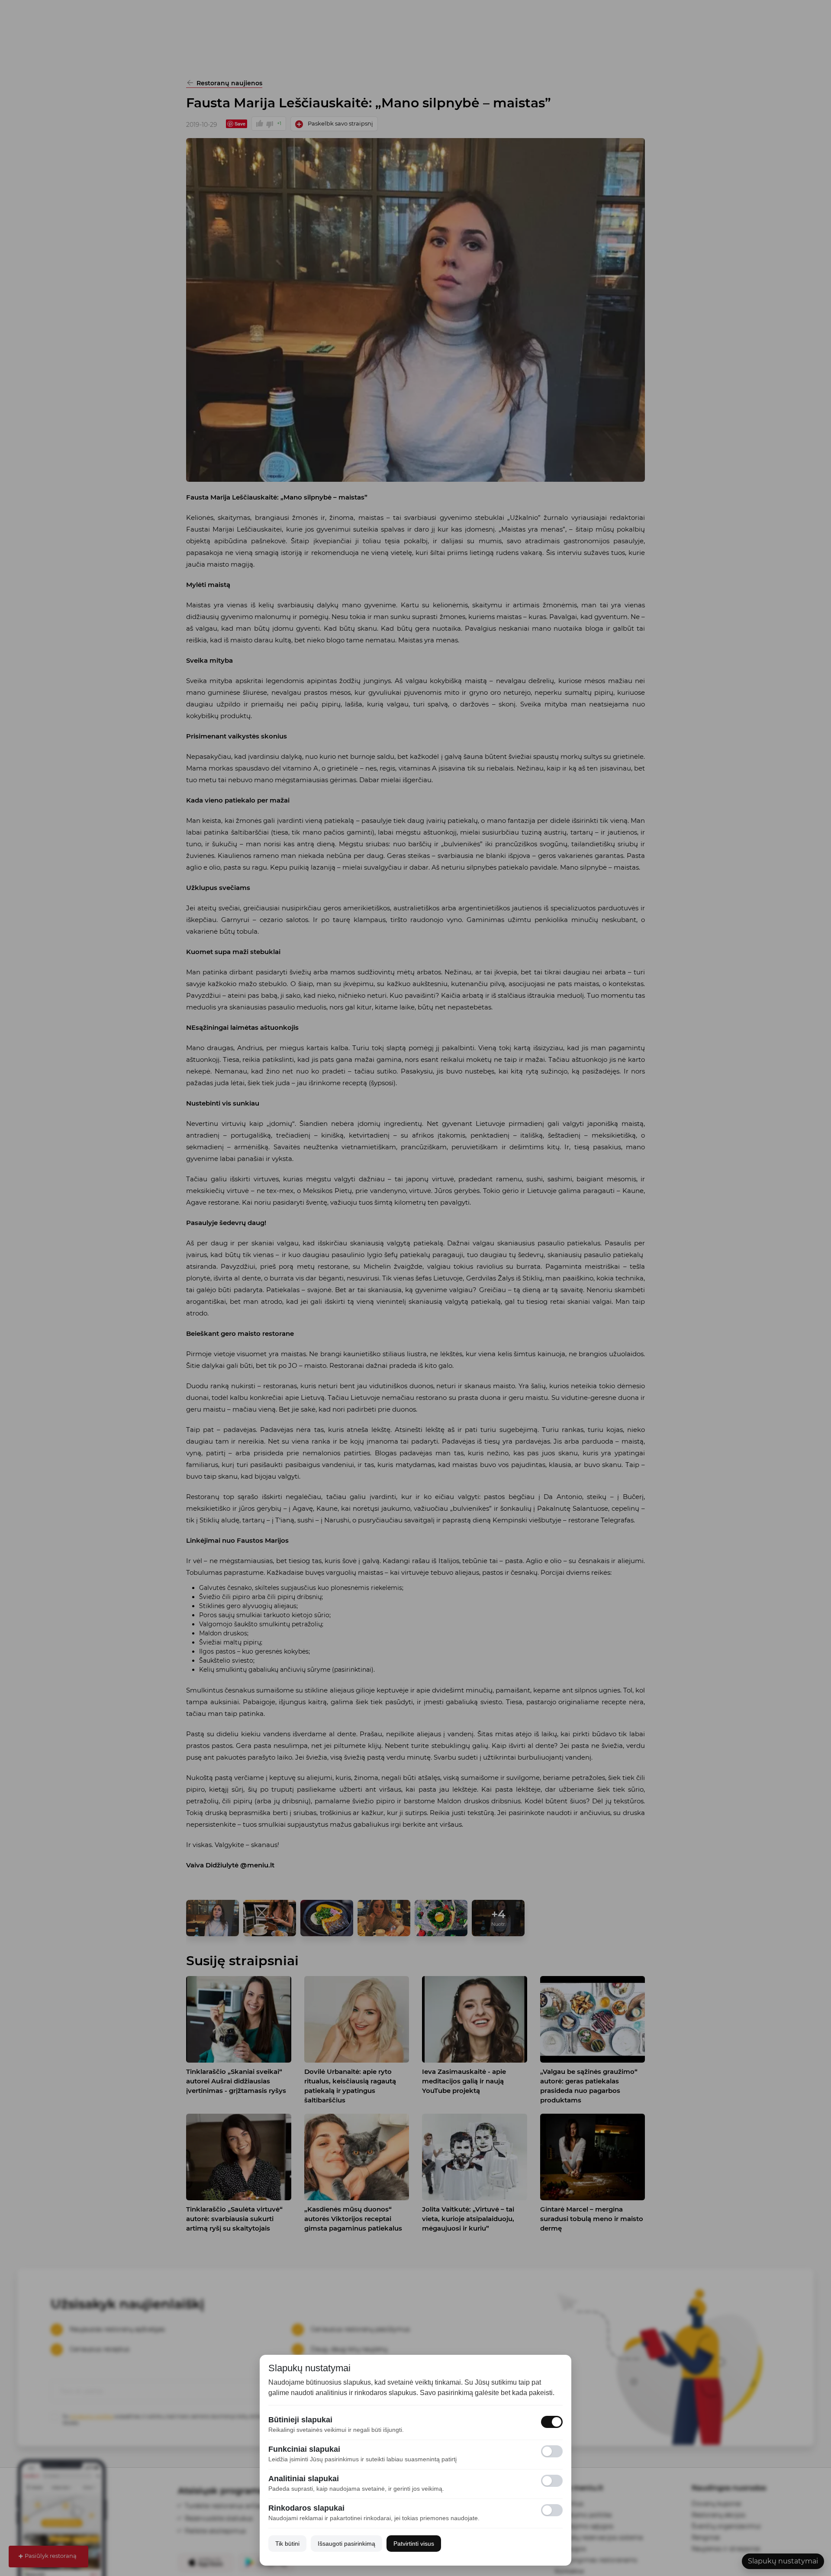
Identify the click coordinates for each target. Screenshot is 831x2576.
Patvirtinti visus (414, 2544)
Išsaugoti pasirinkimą (346, 2544)
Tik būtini (287, 2544)
